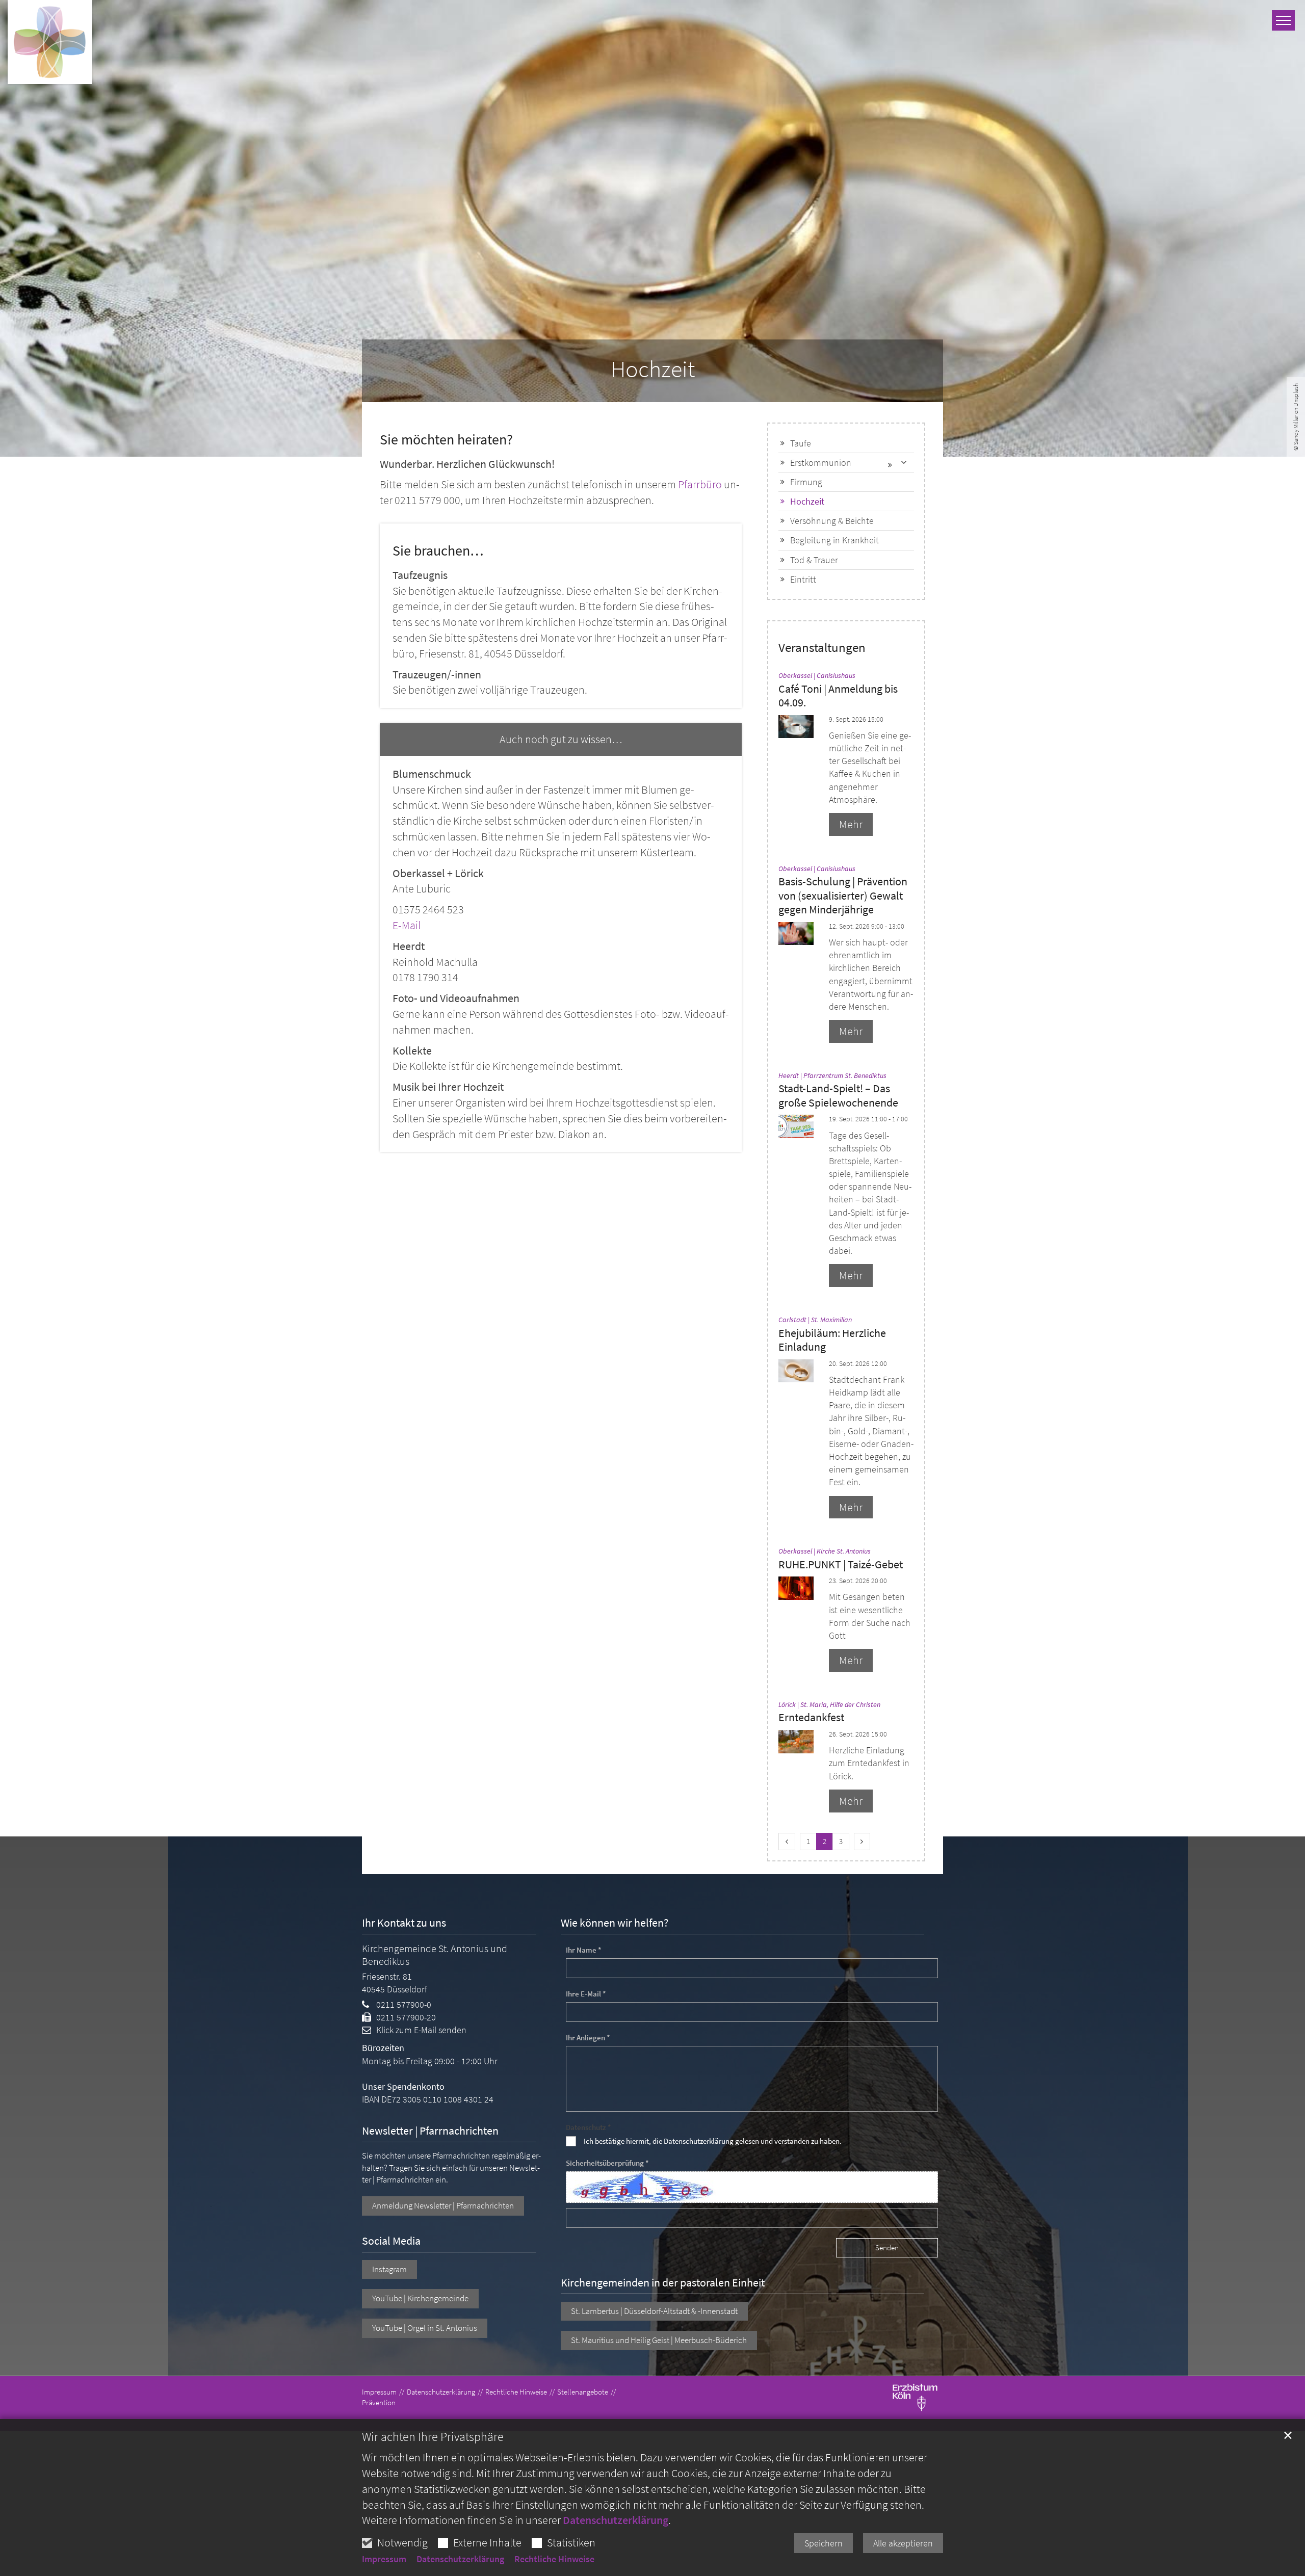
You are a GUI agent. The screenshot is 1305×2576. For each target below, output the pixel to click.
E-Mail (407, 925)
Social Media (391, 2241)
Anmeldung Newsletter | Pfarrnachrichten (443, 2205)
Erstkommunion (821, 463)
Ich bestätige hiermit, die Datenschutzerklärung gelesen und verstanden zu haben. (713, 2141)
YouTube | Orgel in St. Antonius (425, 2328)
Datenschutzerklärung (616, 2520)
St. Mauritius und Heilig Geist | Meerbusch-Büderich (659, 2340)
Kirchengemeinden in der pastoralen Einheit (663, 2283)
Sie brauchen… (438, 551)
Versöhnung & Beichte (832, 521)
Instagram (389, 2269)
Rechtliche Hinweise (554, 2559)
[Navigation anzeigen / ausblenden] (1283, 20)
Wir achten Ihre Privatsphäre (433, 2437)
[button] (904, 463)
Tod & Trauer (814, 560)
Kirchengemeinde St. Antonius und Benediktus (435, 1955)
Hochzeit (653, 369)
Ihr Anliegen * (588, 2038)
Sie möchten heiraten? (446, 440)
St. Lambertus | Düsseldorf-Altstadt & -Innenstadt (654, 2311)
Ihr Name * (584, 1950)
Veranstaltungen (822, 648)
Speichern (824, 2543)
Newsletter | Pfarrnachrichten (430, 2131)
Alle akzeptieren (903, 2543)
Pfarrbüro (700, 484)
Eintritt (803, 579)
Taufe (801, 443)
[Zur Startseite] (50, 42)
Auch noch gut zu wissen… (561, 739)
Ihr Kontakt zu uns (404, 1923)
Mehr (851, 824)
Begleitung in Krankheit (834, 540)
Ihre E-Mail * (586, 1994)
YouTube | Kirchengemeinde (420, 2298)
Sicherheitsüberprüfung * (607, 2163)
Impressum (384, 2559)
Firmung (806, 482)
